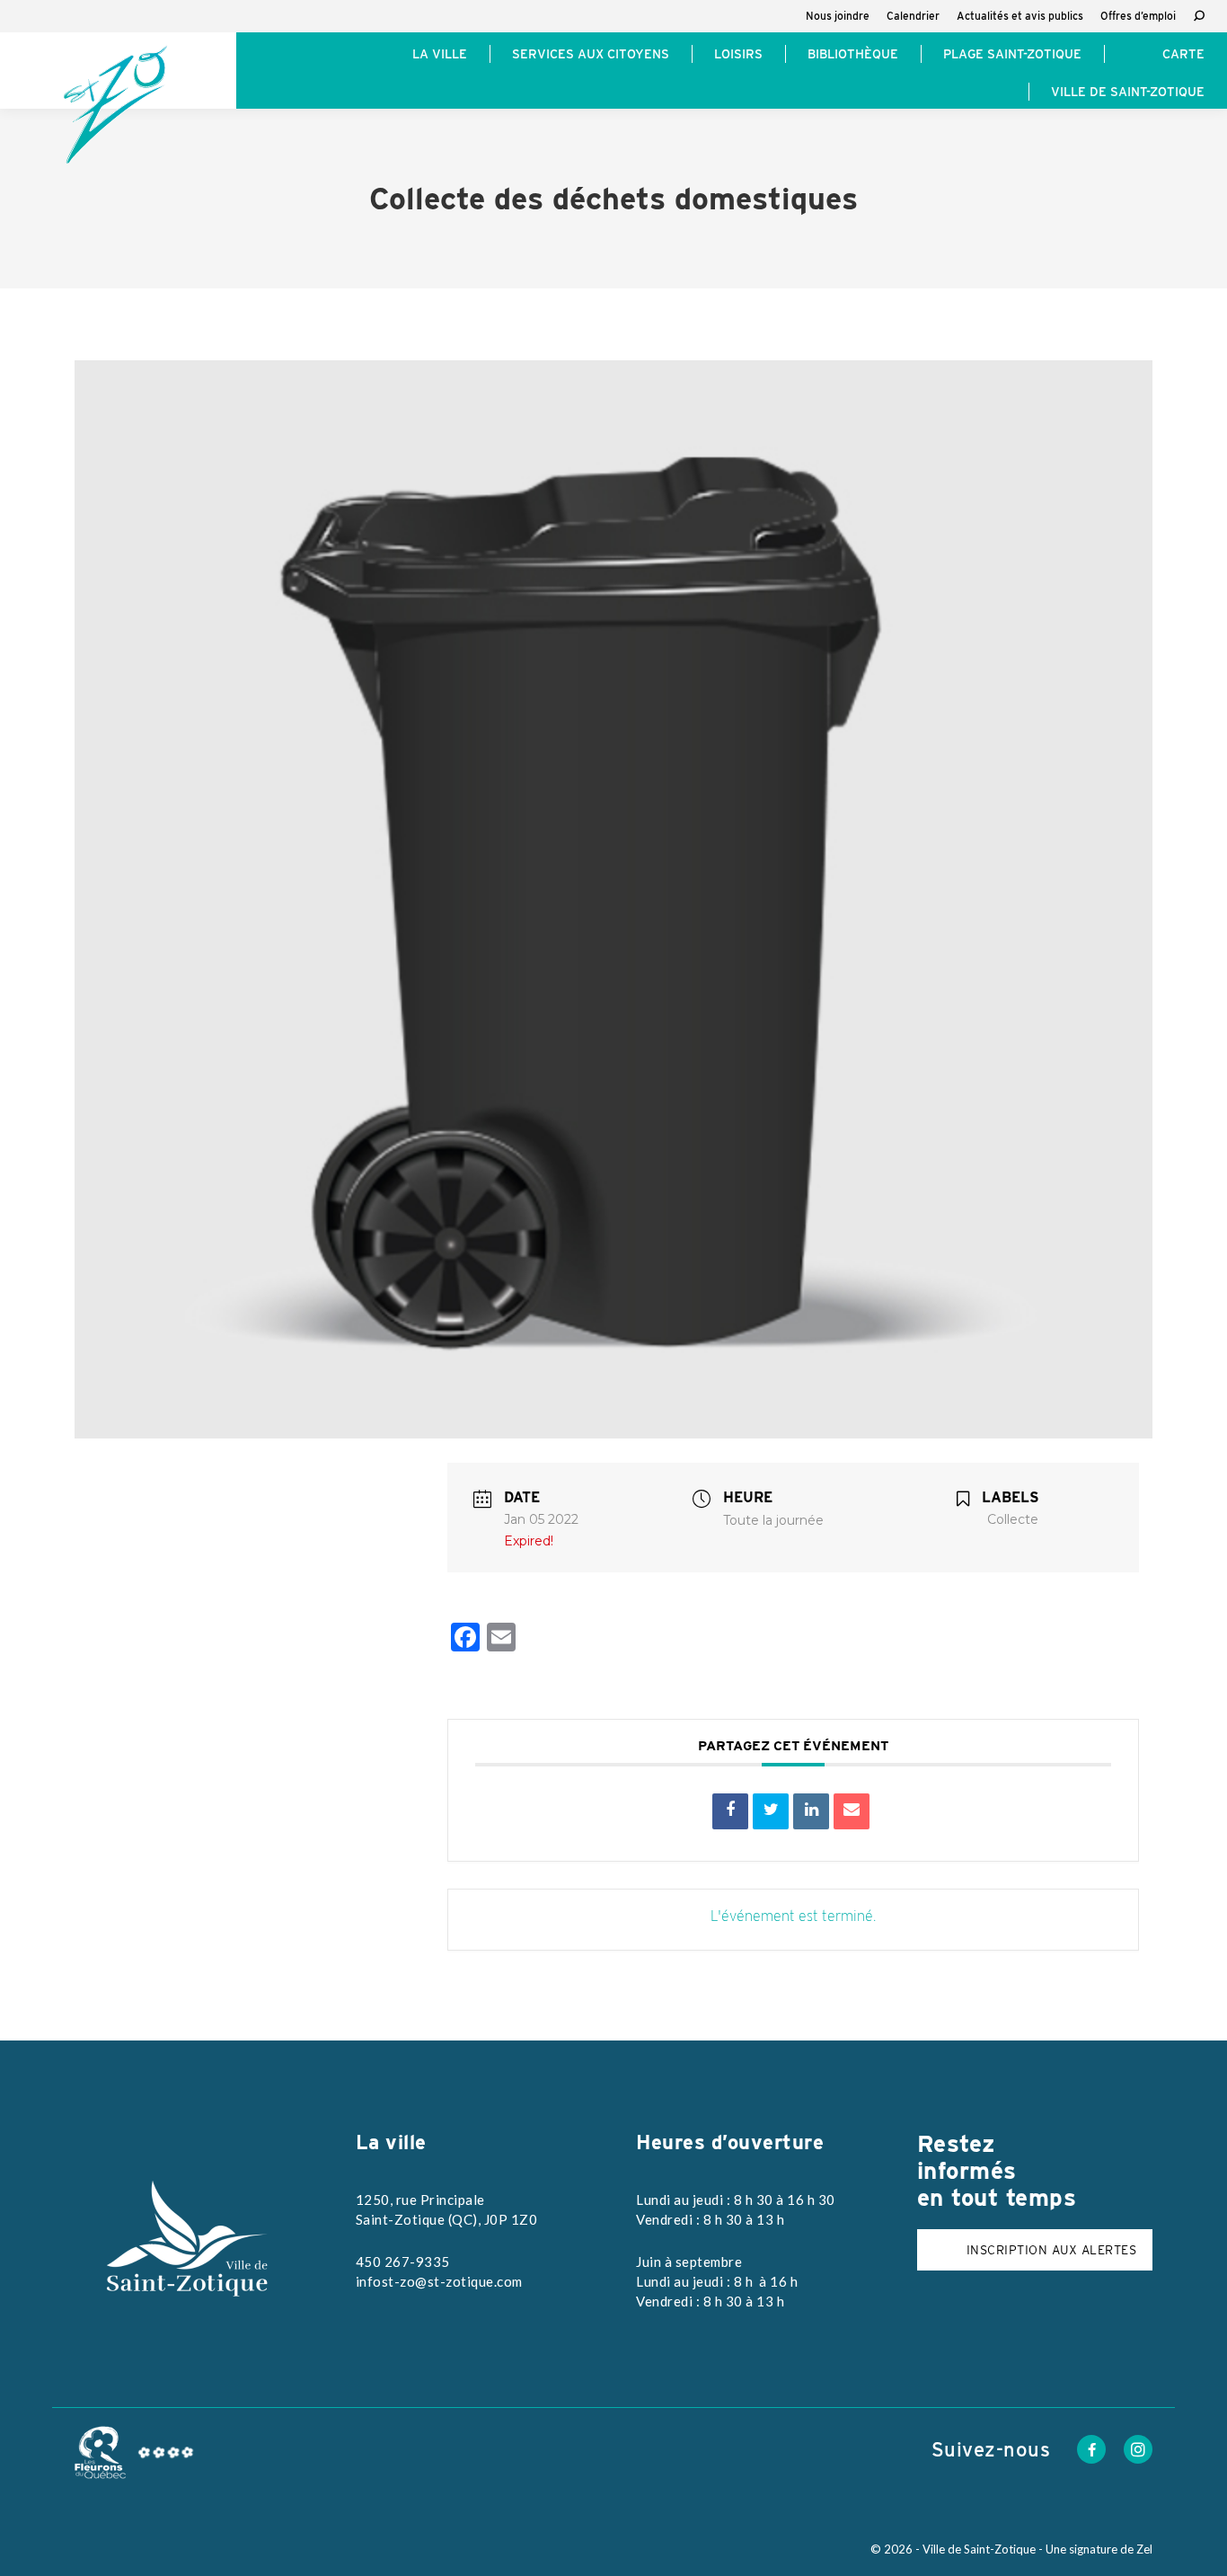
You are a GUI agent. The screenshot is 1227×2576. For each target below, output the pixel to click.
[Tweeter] (771, 1811)
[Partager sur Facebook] (730, 1811)
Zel (1144, 2549)
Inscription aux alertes (1052, 2250)
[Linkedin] (811, 1811)
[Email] (852, 1811)
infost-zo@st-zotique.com (439, 2281)
